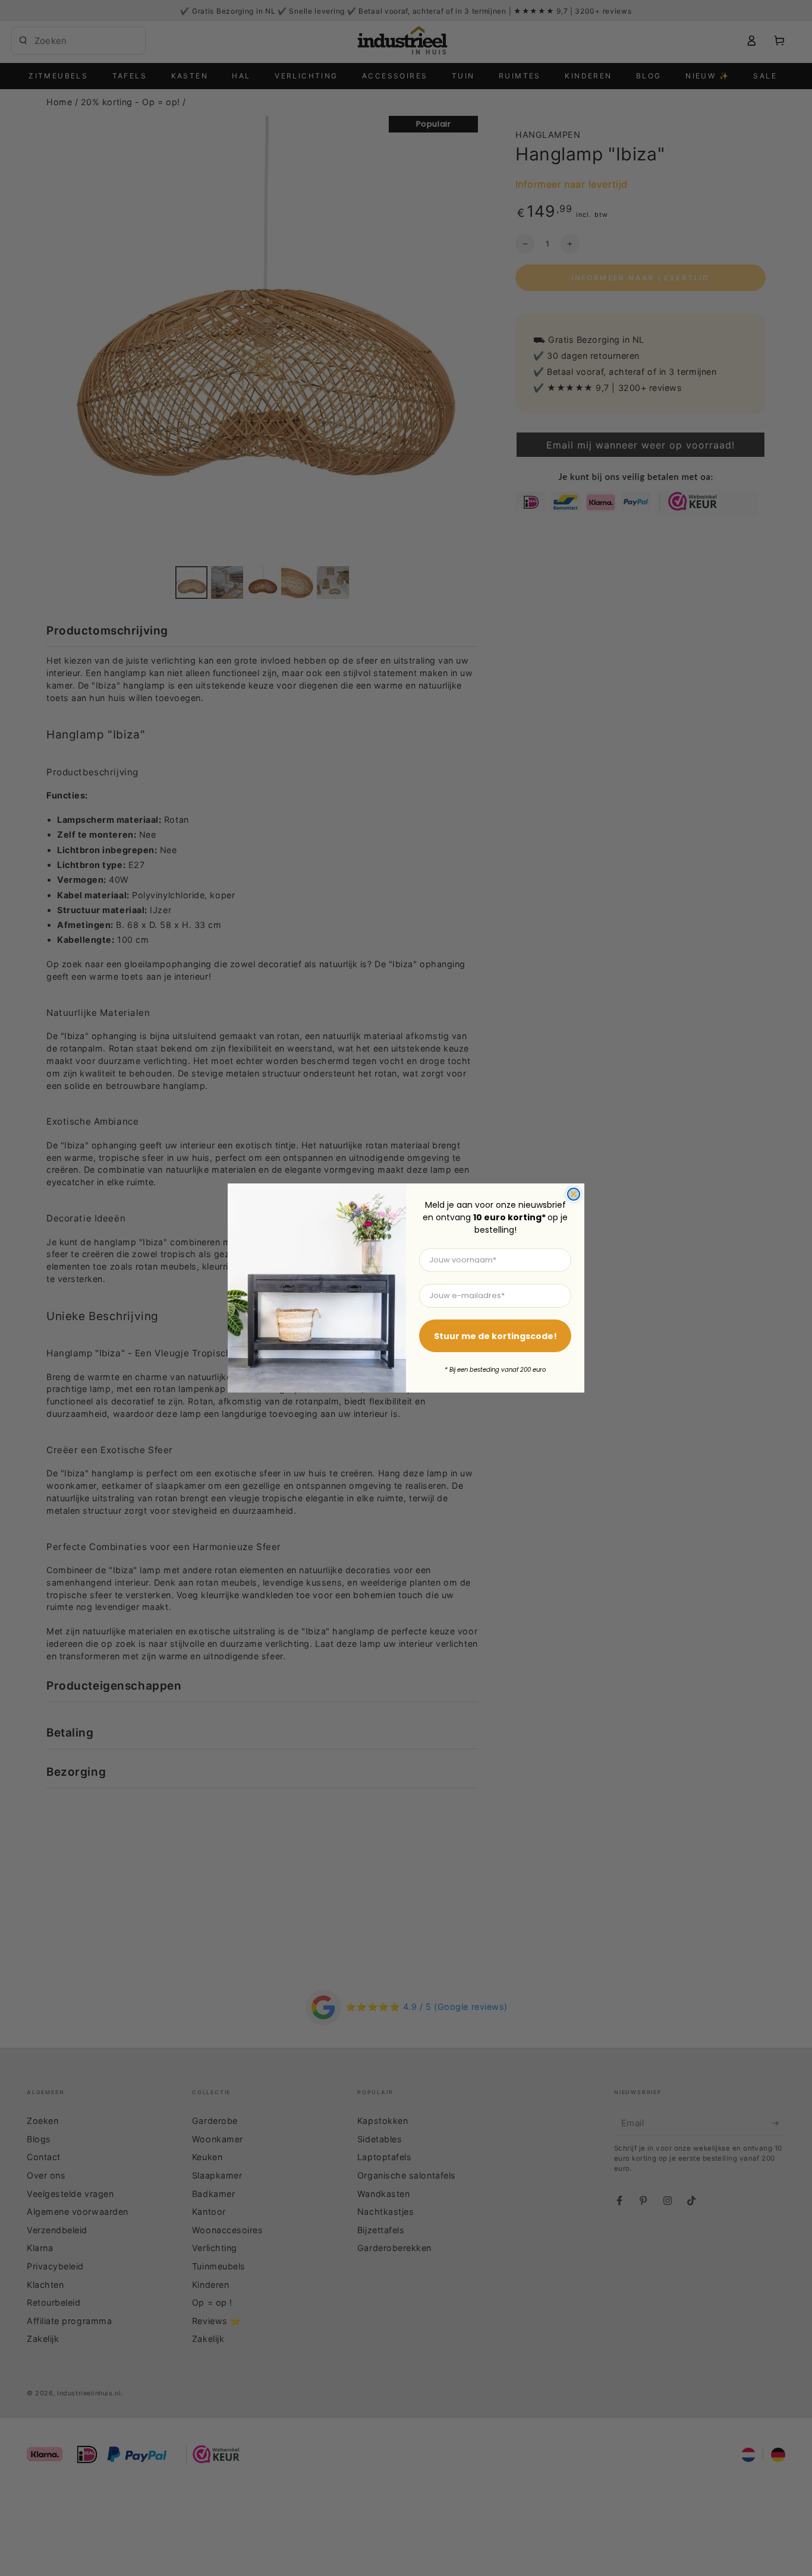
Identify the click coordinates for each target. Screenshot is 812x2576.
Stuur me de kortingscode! (495, 1336)
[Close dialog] (574, 1194)
